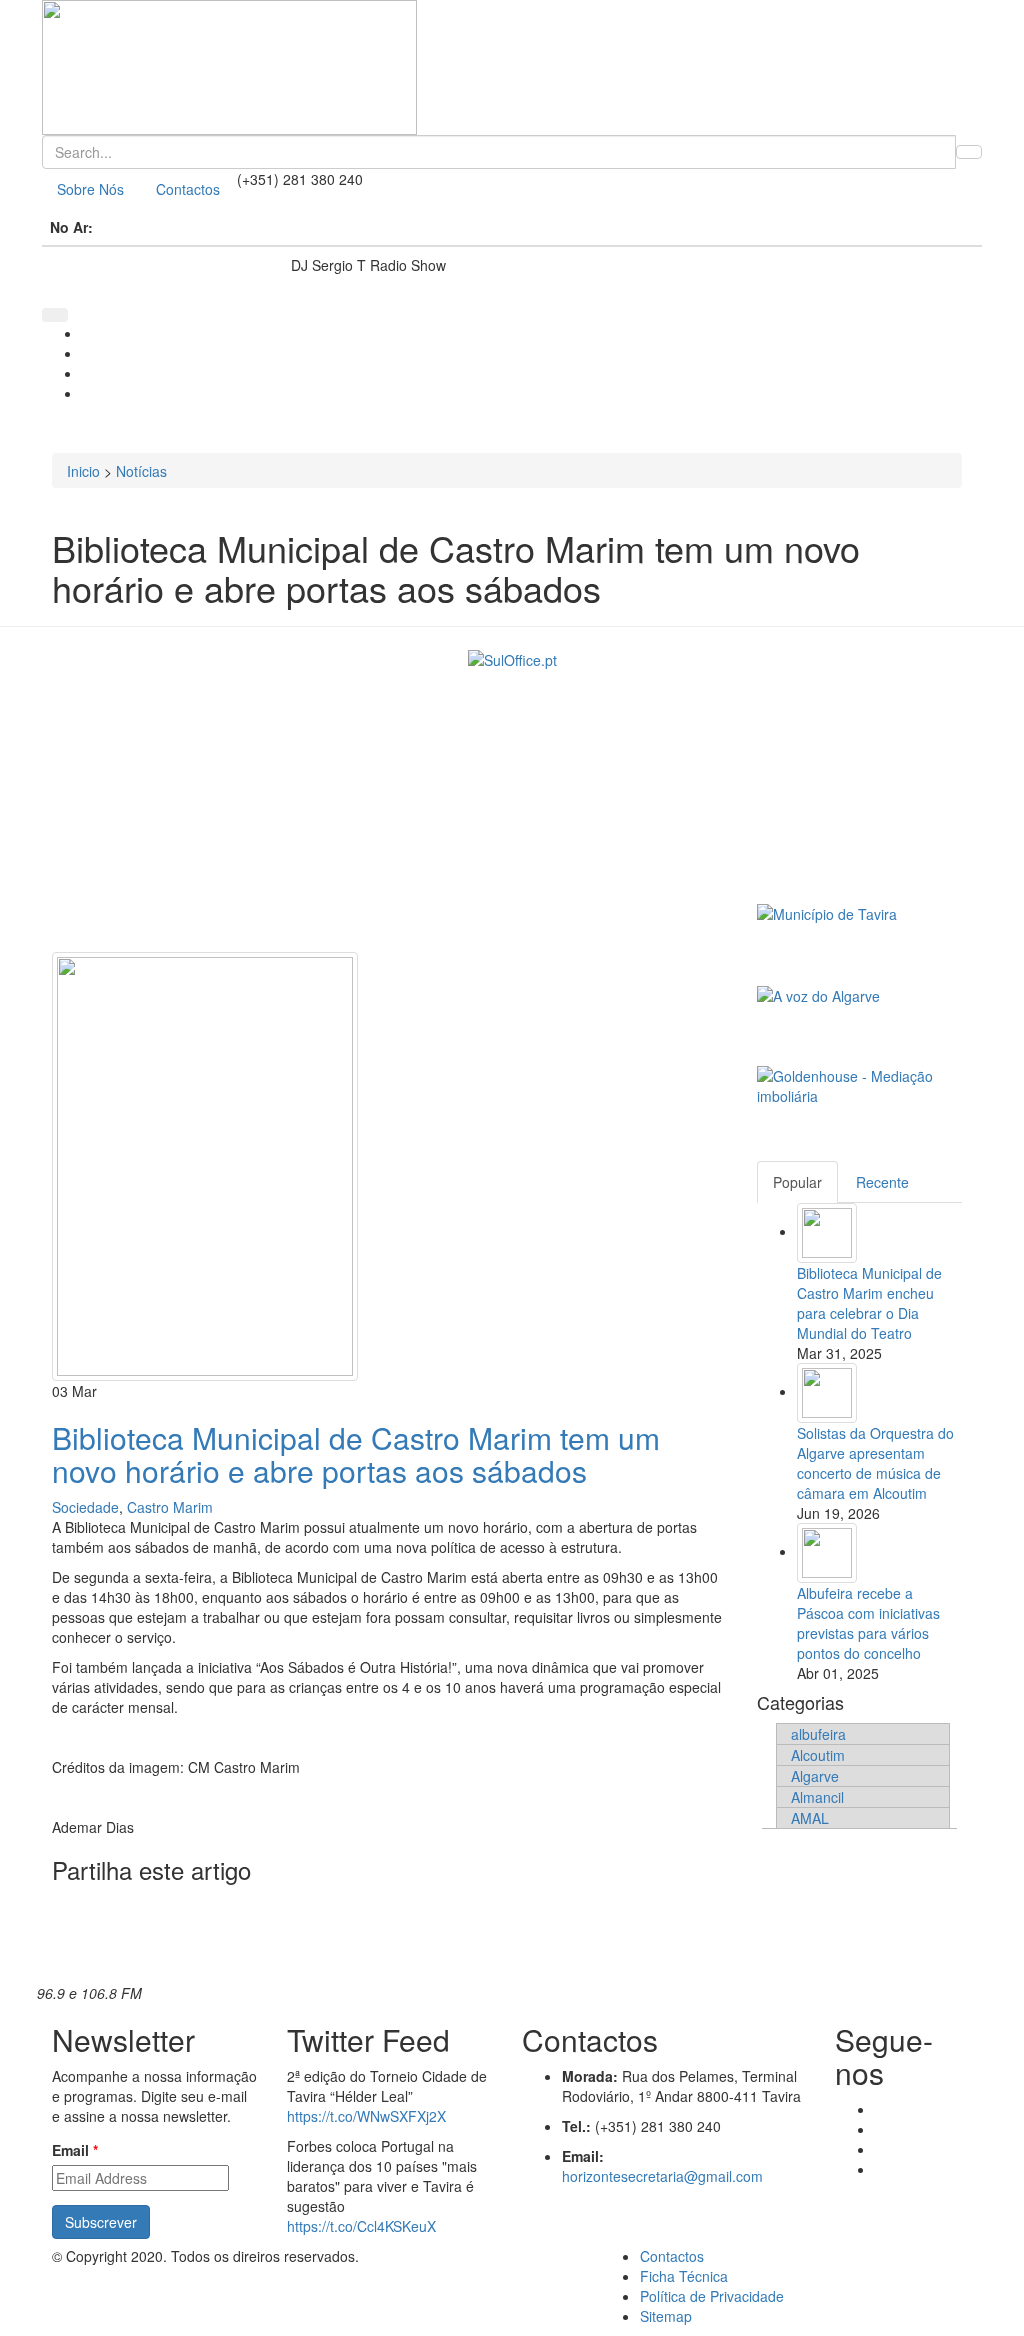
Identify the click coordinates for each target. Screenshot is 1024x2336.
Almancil (817, 1797)
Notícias (141, 471)
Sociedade (85, 1507)
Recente (882, 1182)
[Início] (512, 67)
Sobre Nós (90, 189)
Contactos (188, 189)
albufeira (818, 1734)
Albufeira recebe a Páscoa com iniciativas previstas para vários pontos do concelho (868, 1623)
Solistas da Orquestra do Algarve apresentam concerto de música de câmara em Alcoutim (875, 1463)
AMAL (810, 1818)
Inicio (83, 471)
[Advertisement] (389, 812)
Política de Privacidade (712, 2296)
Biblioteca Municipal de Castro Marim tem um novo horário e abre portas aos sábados (356, 1454)
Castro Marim (170, 1507)
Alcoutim (818, 1755)
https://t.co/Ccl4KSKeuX (361, 2226)
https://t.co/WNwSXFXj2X (366, 2116)
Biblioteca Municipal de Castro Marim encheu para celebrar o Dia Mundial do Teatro (869, 1303)
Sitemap (666, 2316)
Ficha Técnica (684, 2276)
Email (75, 2150)
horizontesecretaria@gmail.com (662, 2176)
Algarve (815, 1776)
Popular (797, 1182)
